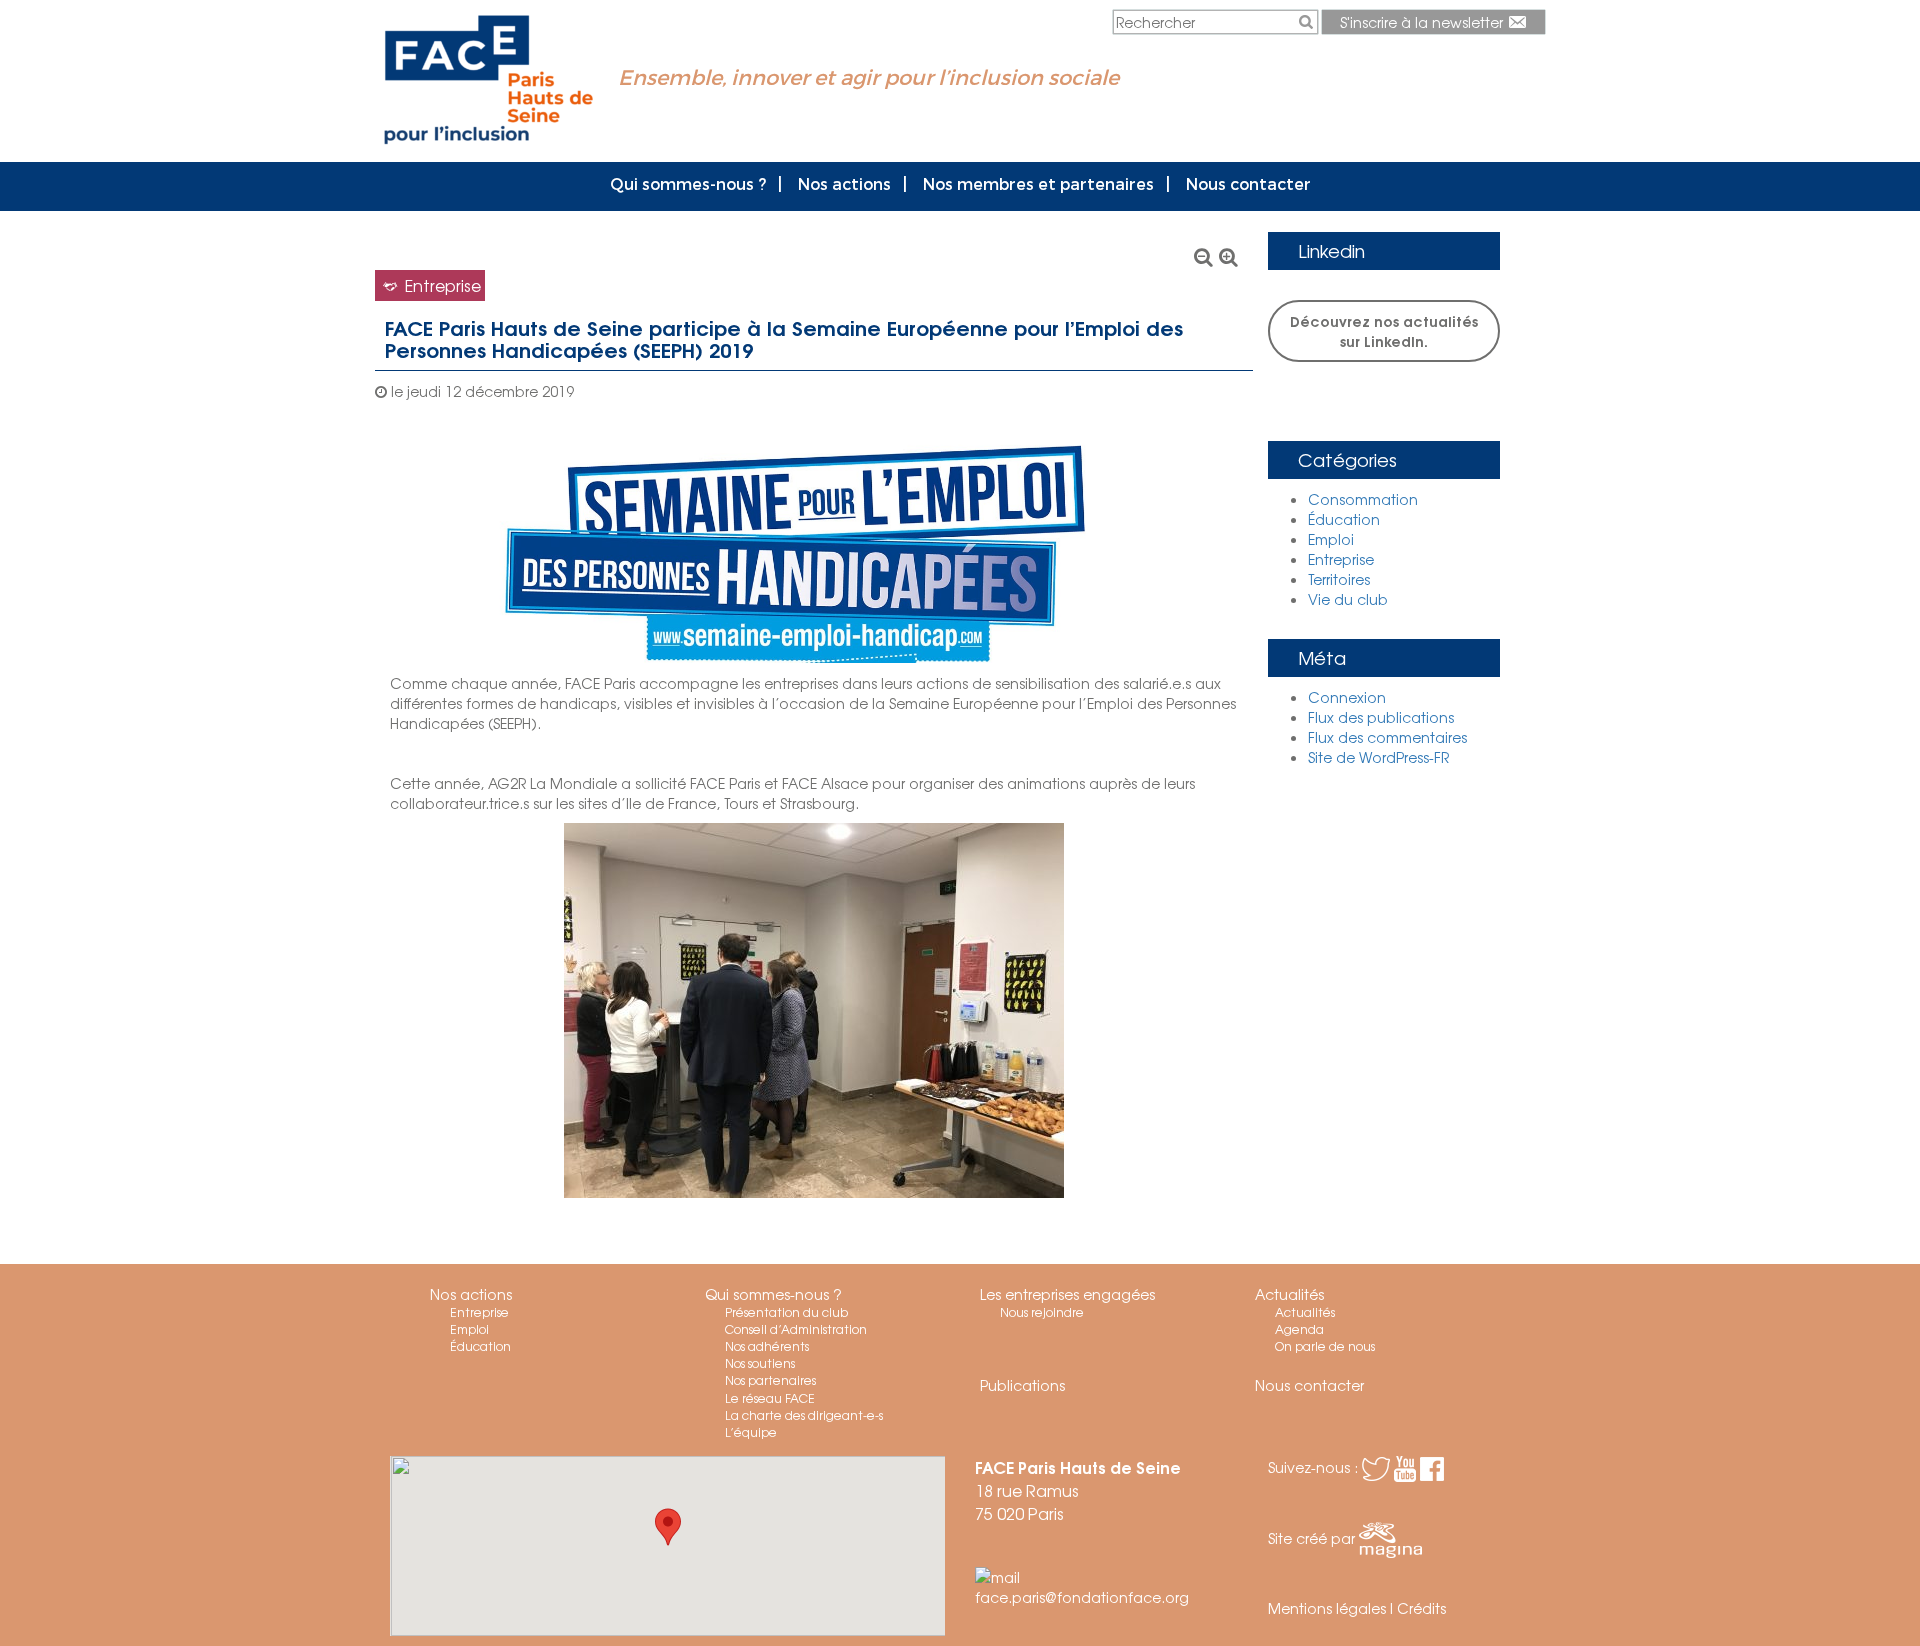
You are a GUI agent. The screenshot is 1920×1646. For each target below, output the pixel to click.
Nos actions (844, 183)
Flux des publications (1381, 717)
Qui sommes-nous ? (688, 183)
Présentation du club (786, 1312)
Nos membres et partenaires (1038, 183)
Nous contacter (1248, 183)
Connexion (1347, 697)
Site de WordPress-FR (1378, 757)
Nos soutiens (760, 1363)
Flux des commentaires (1387, 737)
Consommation (1363, 499)
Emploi (1331, 539)
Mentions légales (1327, 1608)
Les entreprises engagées (1067, 1294)
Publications (1022, 1385)
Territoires (1339, 579)
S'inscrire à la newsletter (1423, 22)
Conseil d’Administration (796, 1329)
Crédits (1421, 1608)
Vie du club (1348, 599)
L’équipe (751, 1432)
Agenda (1299, 1329)
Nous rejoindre (1042, 1312)
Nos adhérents (767, 1346)
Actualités (1289, 1294)
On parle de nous (1325, 1346)
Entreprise (1341, 559)
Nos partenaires (770, 1380)
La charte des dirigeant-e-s (804, 1415)
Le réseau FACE (770, 1398)
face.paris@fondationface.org (1082, 1597)
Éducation (1344, 519)
